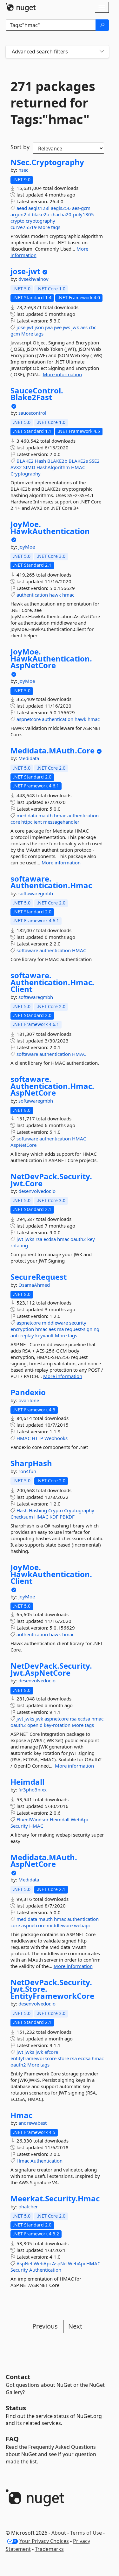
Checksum (22, 1517)
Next (75, 2326)
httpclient (32, 822)
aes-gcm (81, 208)
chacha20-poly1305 (72, 214)
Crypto (56, 1510)
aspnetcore (29, 719)
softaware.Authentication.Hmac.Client (52, 982)
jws (66, 327)
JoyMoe (27, 547)
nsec (23, 170)
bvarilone (29, 1400)
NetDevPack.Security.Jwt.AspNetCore (51, 1669)
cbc (93, 327)
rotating (19, 1245)
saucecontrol (32, 413)
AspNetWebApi (69, 2263)
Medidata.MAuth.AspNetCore (44, 1861)
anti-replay (22, 1335)
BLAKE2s (78, 461)
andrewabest (33, 2123)
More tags (49, 227)
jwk (75, 327)
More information (62, 374)
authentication (32, 595)
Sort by (20, 147)
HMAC (78, 467)
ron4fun (27, 1471)
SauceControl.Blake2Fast (37, 394)
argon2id (20, 214)
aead (22, 208)
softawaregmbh (36, 893)
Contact (18, 2377)
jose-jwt (25, 271)
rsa (39, 1239)
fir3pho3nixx (33, 1790)
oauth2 (78, 1239)
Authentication (46, 2161)
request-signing (82, 1329)
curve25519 (24, 227)
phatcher (28, 2206)
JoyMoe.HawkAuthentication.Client (51, 1574)
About (59, 2533)
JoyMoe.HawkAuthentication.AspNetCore (51, 658)
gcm (15, 334)
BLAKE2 (25, 461)
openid (35, 1725)
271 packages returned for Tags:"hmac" (53, 103)
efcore (51, 2052)
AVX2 (16, 467)
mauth (46, 815)
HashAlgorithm (53, 467)
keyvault (44, 1335)
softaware (27, 950)
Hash (40, 461)
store (63, 2058)
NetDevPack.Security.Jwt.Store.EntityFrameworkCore (52, 1989)
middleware (55, 1323)
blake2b (40, 214)
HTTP (37, 1438)
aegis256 (61, 208)
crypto (17, 221)
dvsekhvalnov (33, 279)
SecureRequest (39, 1277)
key (91, 1239)
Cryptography (26, 474)
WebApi (79, 1819)
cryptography (40, 221)
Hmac (21, 2115)
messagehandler (61, 822)
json (39, 327)
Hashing (38, 1510)
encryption (22, 1329)
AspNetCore (23, 1145)
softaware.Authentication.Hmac (51, 882)
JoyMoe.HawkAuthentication (50, 527)
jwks (29, 1239)
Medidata (29, 758)
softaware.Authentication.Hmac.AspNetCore (52, 1086)
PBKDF (67, 1517)
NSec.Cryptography (47, 162)
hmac (68, 595)
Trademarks (49, 2549)
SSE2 (94, 461)
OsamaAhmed (34, 1285)
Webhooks (56, 1438)
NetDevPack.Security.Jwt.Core (51, 1180)
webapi (82, 1925)
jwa (49, 327)
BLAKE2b (57, 461)
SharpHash (31, 1463)
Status (16, 2408)
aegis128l (39, 208)
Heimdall (27, 1782)
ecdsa (50, 1239)
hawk (55, 595)
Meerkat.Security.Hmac (55, 2199)
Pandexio (28, 1392)
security (78, 1323)
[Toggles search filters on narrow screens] (102, 52)
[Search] (102, 25)
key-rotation (57, 1725)
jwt (30, 327)
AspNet (24, 2263)
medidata (27, 815)
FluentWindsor (33, 1819)
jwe (58, 327)
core (15, 822)
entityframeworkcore (33, 2058)
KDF (54, 1517)
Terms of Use (86, 2533)
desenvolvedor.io (37, 1191)
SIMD (29, 467)
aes (84, 327)
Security (19, 1826)
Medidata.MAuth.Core (53, 751)
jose (21, 327)
